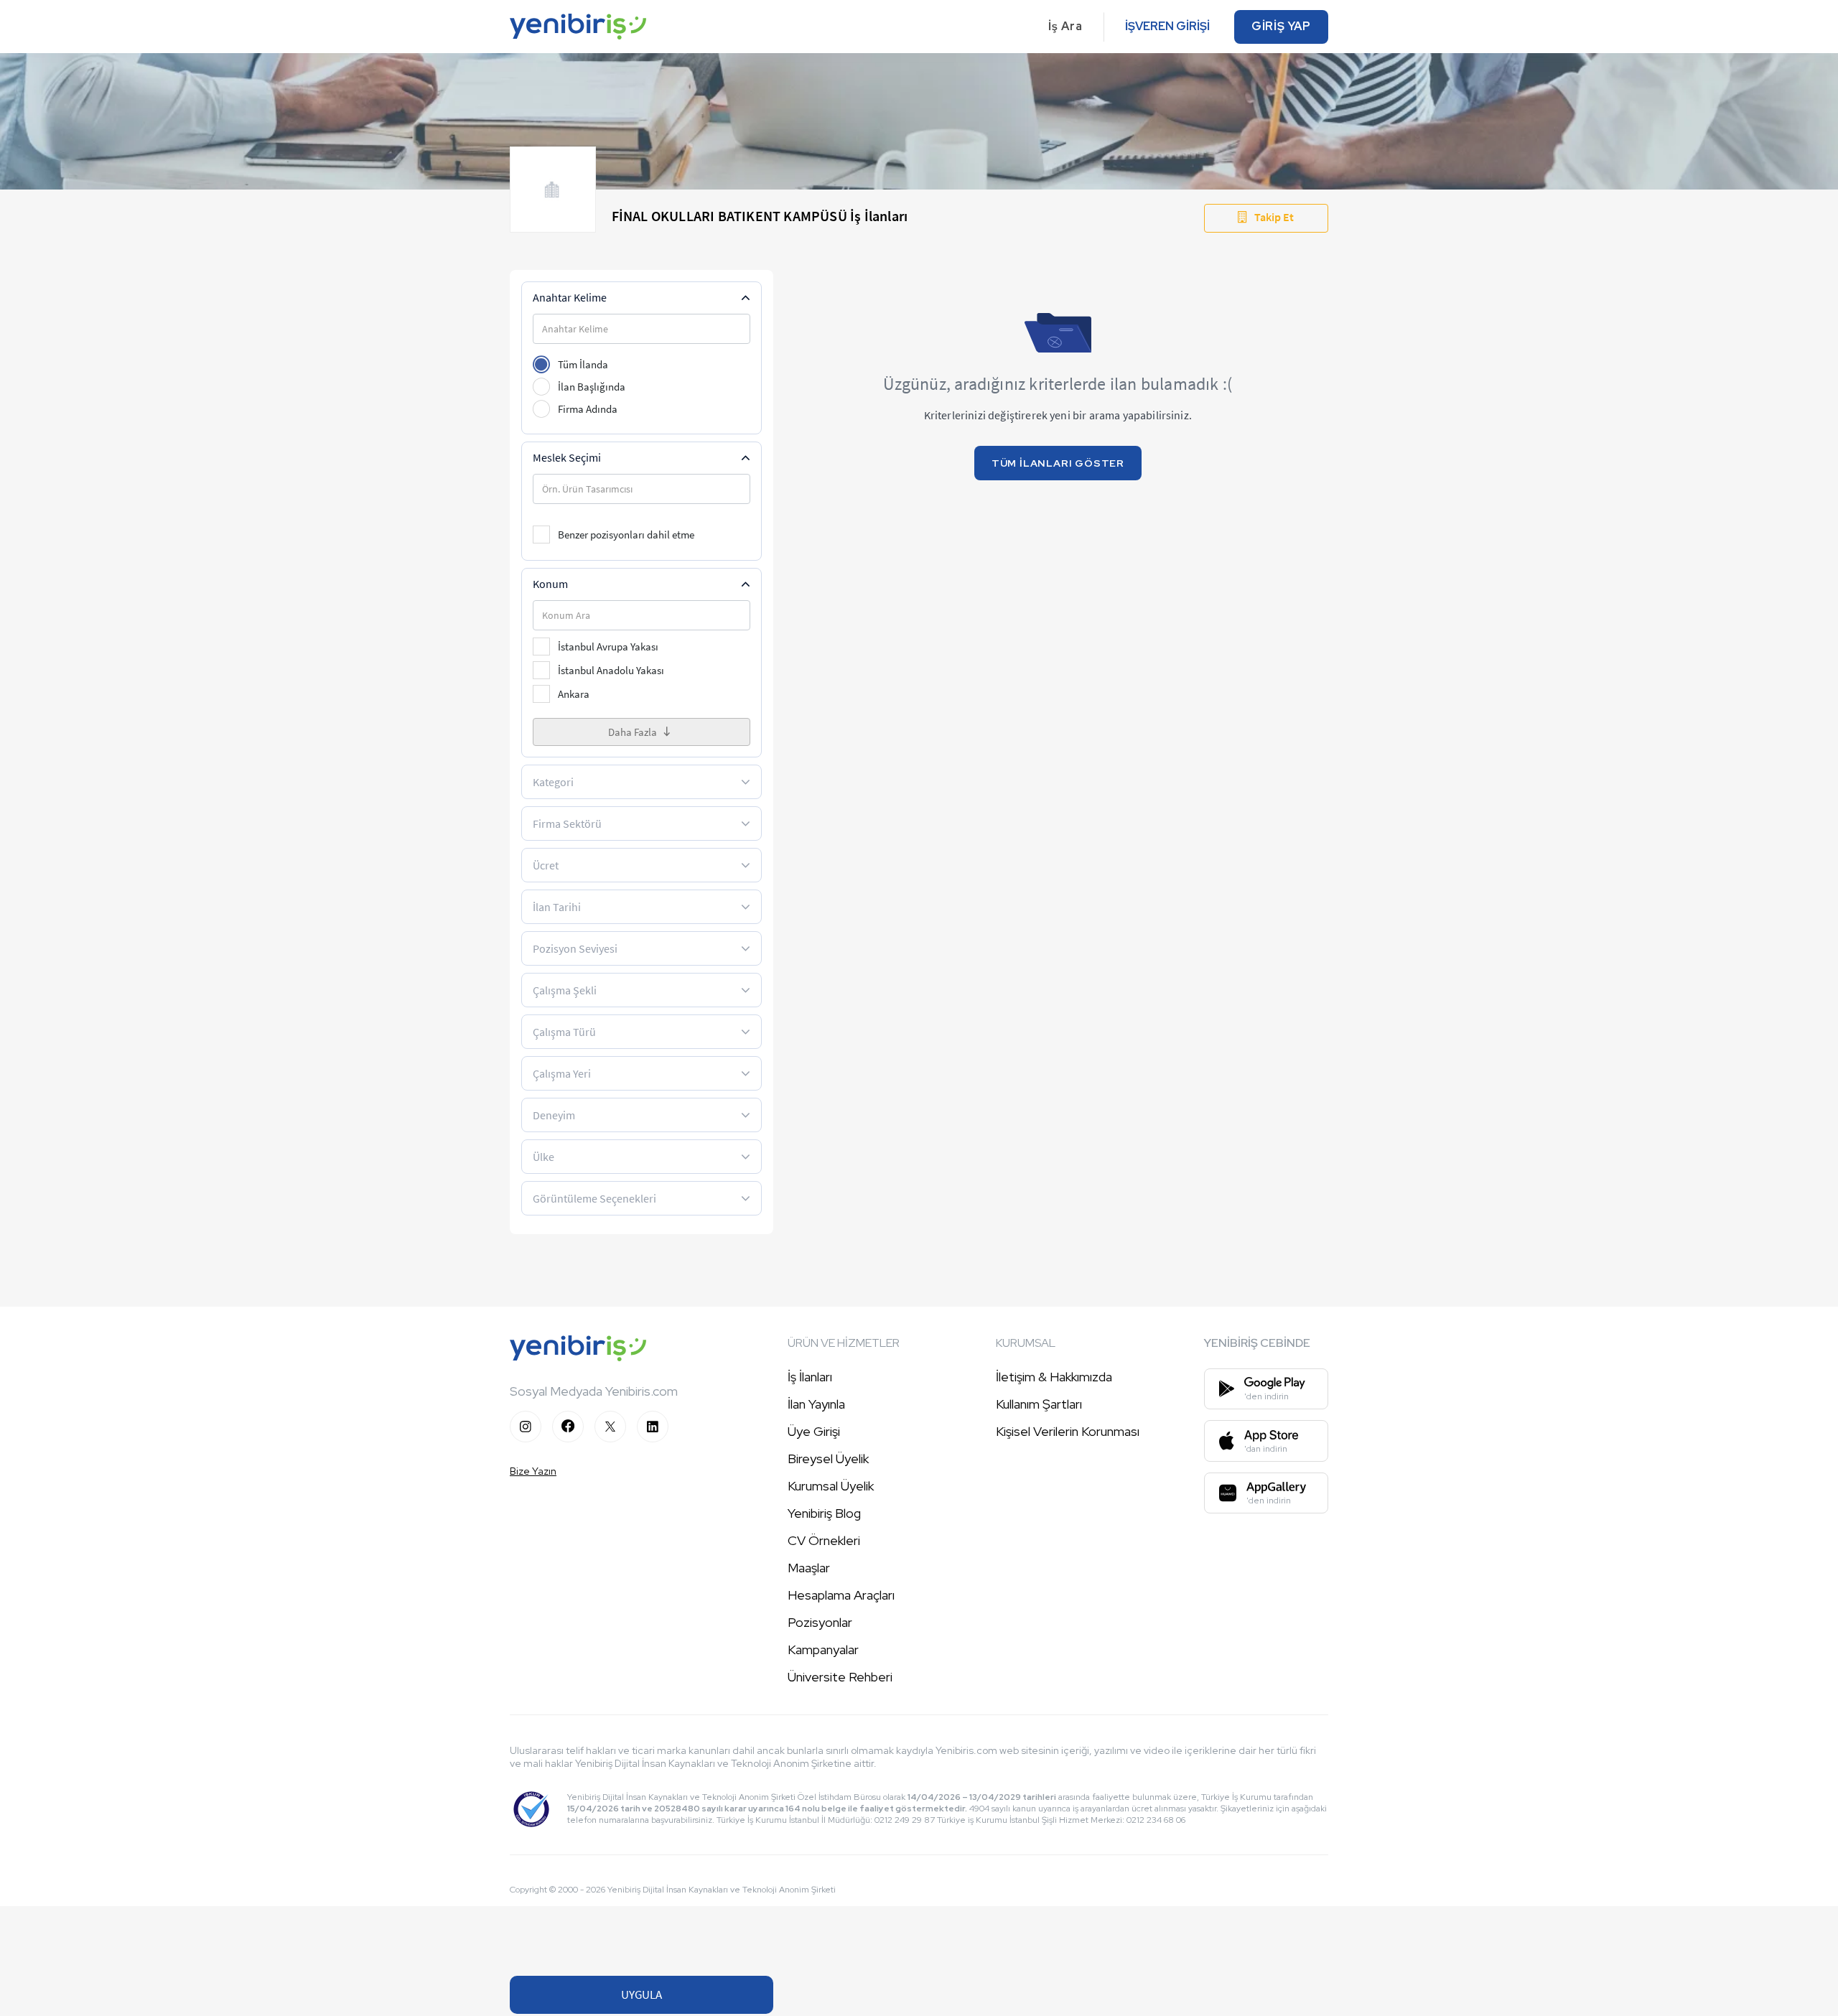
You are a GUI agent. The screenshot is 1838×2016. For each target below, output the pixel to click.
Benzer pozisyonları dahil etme (626, 535)
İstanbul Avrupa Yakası (608, 647)
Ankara (574, 694)
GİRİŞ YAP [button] (1281, 26)
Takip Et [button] (1274, 217)
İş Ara (1065, 26)
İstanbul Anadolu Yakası (611, 670)
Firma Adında (588, 409)
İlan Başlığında (592, 387)
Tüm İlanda (583, 364)
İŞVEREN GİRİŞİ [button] (1167, 26)
